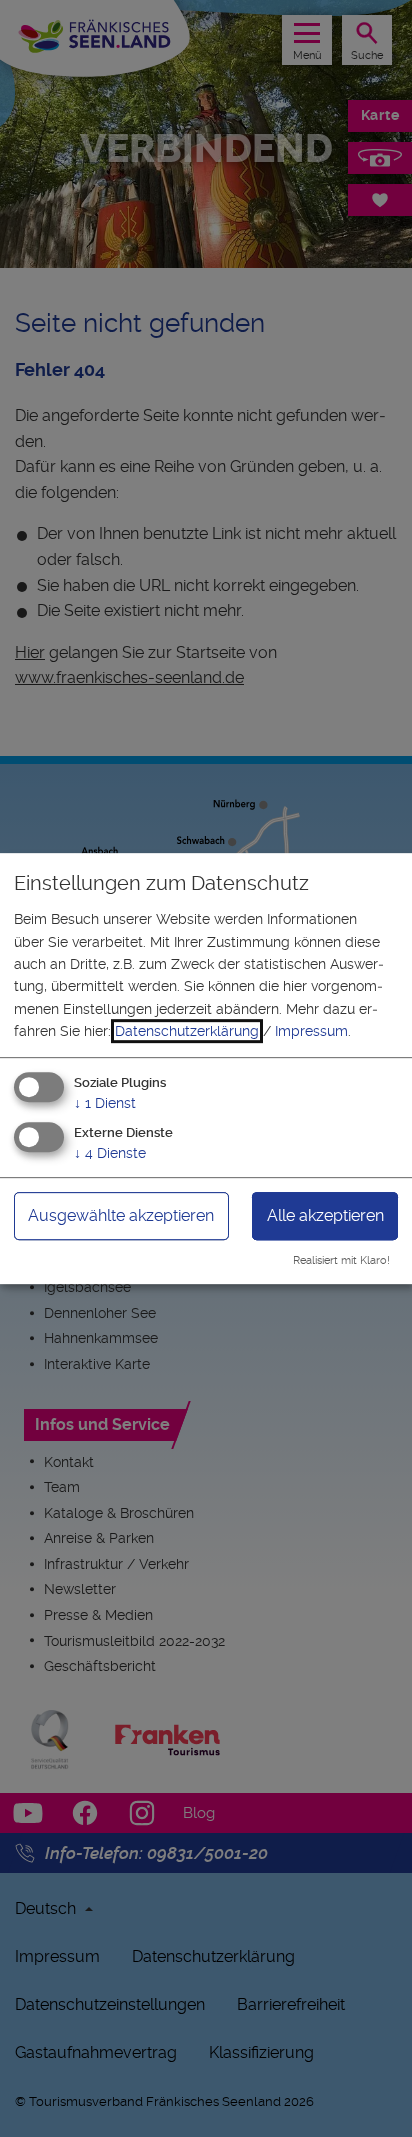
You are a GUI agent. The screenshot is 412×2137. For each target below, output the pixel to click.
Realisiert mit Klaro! (341, 1260)
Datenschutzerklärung (187, 1031)
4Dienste (110, 1154)
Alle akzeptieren (325, 1216)
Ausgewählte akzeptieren (121, 1216)
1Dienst (105, 1103)
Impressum (311, 1031)
